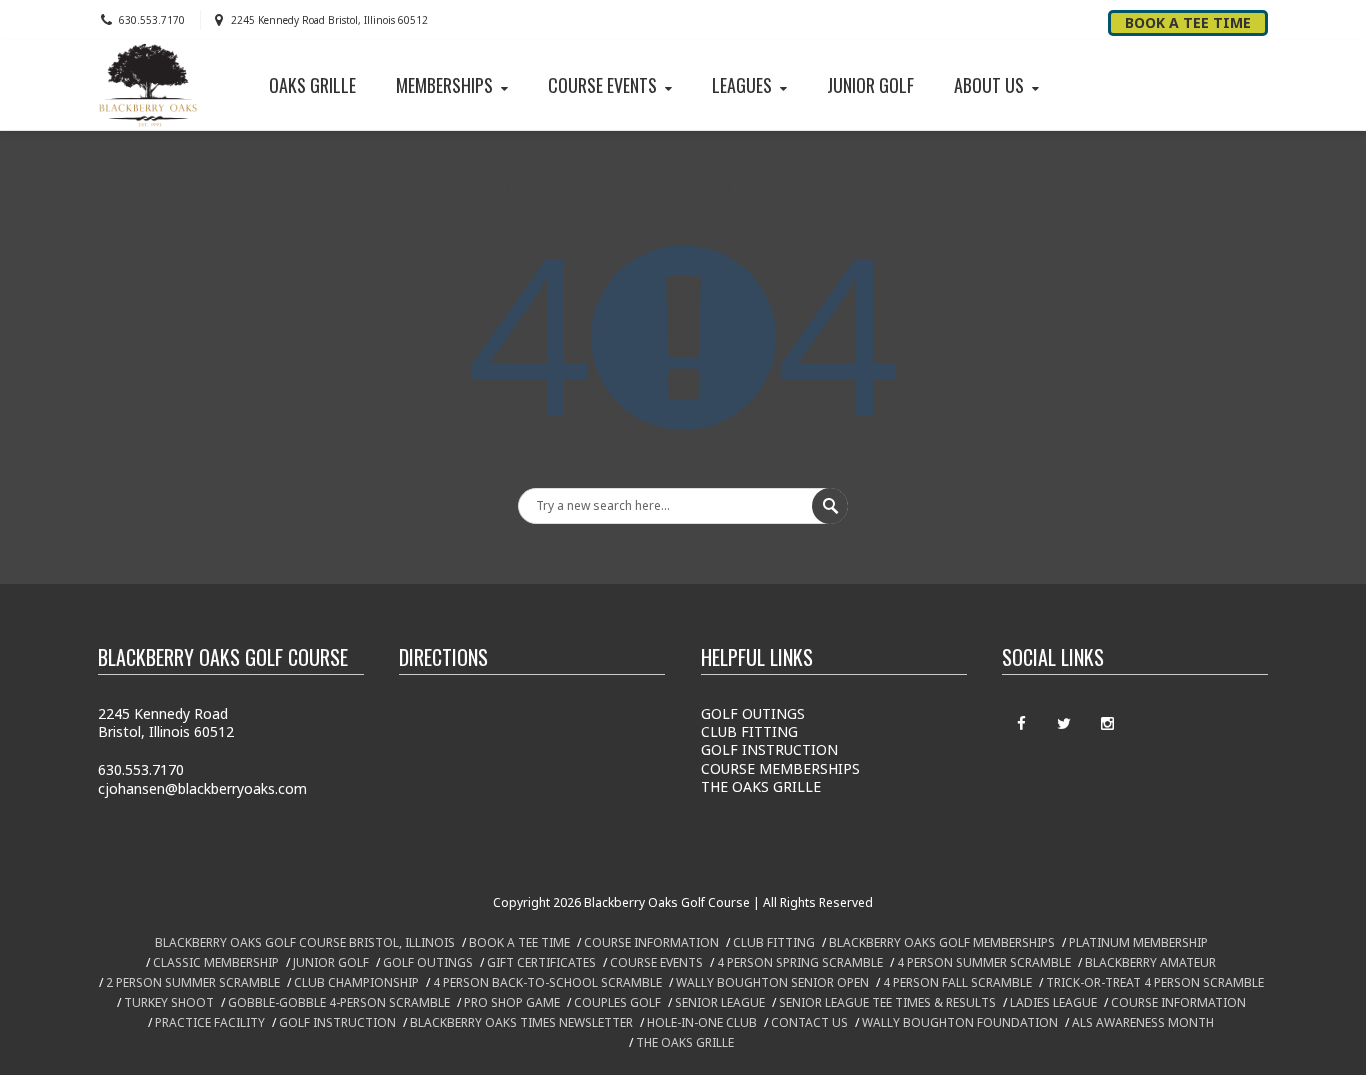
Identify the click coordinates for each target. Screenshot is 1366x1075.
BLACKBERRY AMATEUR (1150, 962)
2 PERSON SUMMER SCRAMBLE (193, 982)
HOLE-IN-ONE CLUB (702, 1022)
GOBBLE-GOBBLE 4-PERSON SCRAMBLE (339, 1002)
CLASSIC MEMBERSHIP (216, 962)
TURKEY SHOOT (169, 1002)
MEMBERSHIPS (444, 85)
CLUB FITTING (749, 731)
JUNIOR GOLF (870, 85)
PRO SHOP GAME (512, 1002)
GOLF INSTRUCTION (769, 749)
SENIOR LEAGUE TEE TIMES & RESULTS (887, 1002)
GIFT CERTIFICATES (541, 962)
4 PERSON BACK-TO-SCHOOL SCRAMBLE (547, 982)
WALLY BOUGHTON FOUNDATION (960, 1022)
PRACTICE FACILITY (210, 1022)
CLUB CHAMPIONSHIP (356, 982)
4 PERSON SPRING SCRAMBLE (800, 962)
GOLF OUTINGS (753, 713)
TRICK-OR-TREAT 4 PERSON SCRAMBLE (1155, 982)
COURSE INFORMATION (651, 942)
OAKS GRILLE (312, 85)
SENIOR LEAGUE (720, 1002)
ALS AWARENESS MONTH (1143, 1022)
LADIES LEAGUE (1053, 1002)
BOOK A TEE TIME (519, 942)
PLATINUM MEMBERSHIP (1138, 942)
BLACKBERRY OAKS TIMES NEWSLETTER (521, 1022)
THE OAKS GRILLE (761, 786)
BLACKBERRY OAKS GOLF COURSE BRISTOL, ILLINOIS (305, 942)
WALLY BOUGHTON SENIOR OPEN (772, 982)
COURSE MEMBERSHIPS (780, 768)
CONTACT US (809, 1022)
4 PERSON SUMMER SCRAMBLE (984, 962)
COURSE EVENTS (602, 85)
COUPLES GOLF (617, 1002)
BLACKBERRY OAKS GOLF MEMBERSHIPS (942, 942)
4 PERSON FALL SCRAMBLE (957, 982)
